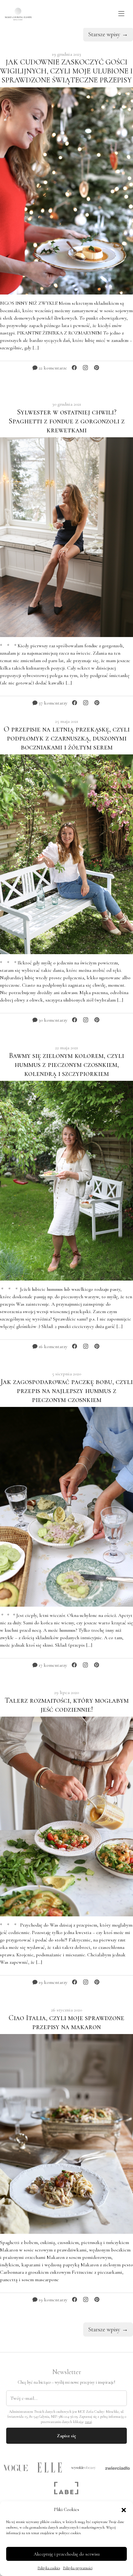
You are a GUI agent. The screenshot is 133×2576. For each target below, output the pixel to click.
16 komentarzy (52, 1347)
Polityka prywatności (78, 2568)
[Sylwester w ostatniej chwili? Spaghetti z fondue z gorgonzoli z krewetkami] (66, 536)
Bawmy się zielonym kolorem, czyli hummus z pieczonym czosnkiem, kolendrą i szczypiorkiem (66, 1065)
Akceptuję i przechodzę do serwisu (67, 2554)
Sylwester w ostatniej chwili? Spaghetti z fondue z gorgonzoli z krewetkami (67, 421)
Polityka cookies (49, 2568)
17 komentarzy (52, 1665)
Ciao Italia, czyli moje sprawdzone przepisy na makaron (66, 2022)
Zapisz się (66, 2436)
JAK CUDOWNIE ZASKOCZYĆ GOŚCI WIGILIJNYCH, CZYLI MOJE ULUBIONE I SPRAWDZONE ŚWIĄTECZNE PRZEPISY (66, 71)
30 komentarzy (52, 1020)
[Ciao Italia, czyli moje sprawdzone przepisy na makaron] (66, 2133)
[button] (124, 2509)
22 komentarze (52, 368)
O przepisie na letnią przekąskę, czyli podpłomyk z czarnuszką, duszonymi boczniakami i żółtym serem (67, 738)
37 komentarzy (52, 703)
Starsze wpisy (108, 34)
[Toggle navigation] (121, 14)
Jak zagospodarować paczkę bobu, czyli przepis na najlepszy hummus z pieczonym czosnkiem (66, 1391)
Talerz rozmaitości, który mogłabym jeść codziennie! (67, 1705)
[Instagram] (85, 368)
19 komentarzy (52, 1982)
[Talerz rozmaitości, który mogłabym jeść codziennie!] (66, 1816)
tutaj (88, 2422)
